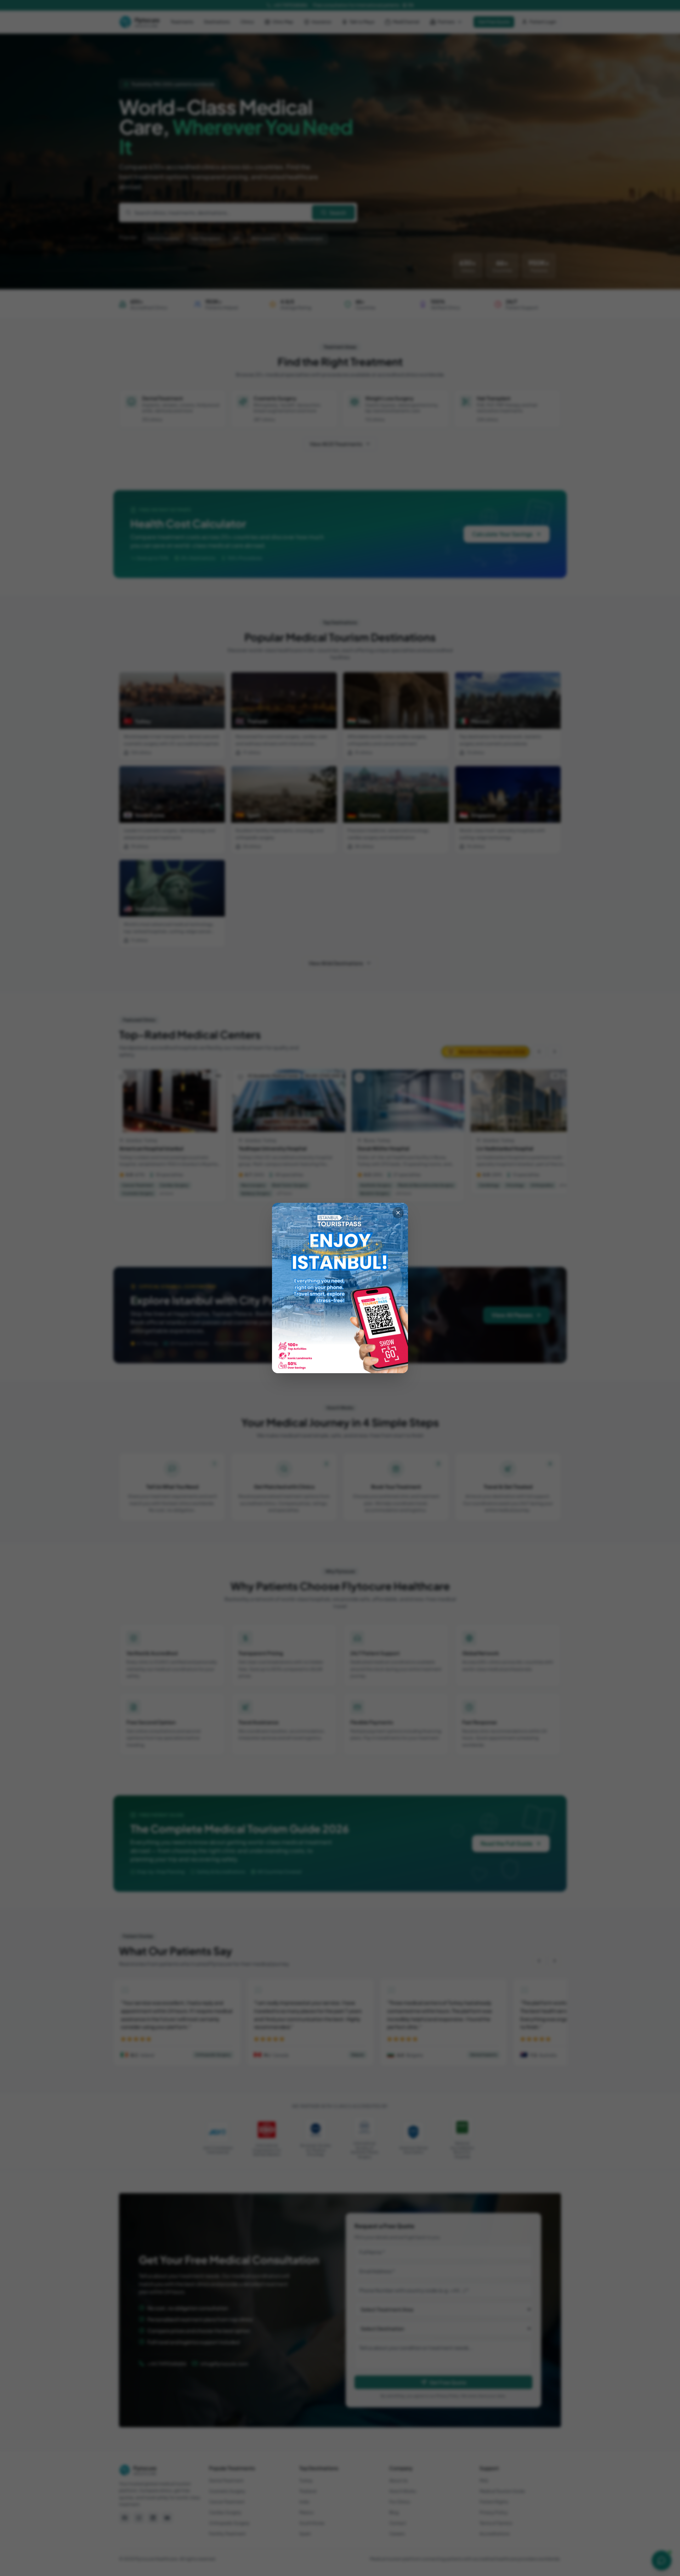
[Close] (398, 1213)
